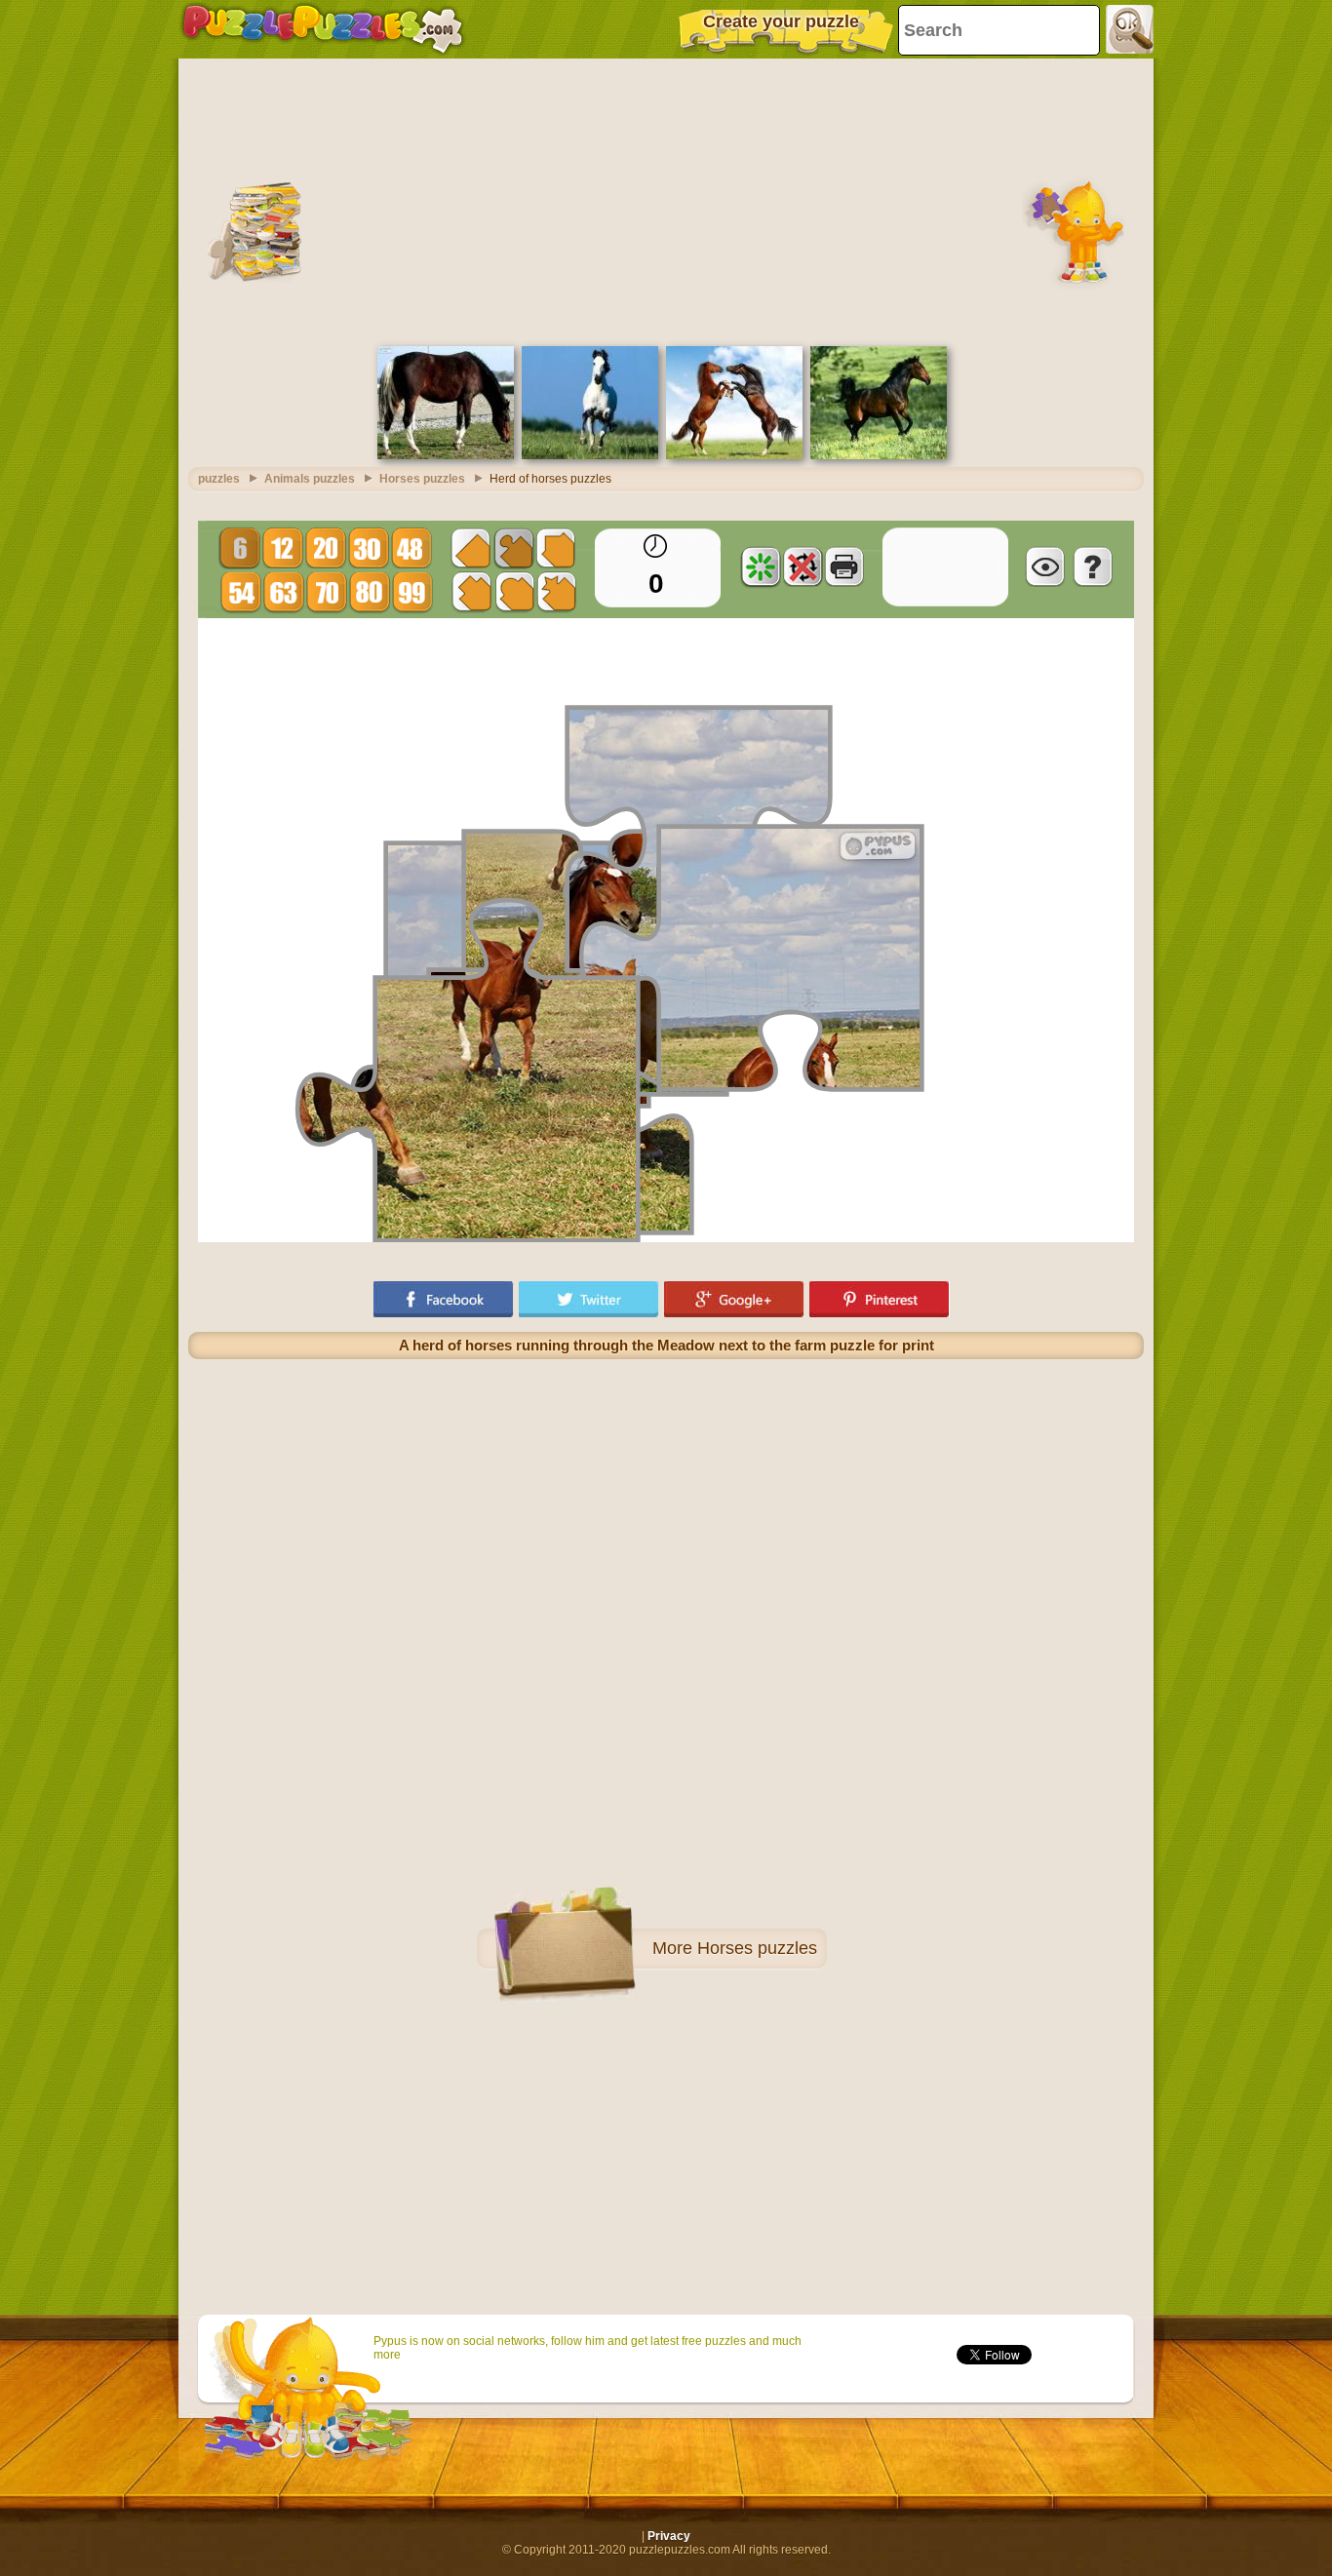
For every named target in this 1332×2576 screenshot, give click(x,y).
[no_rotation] (803, 566)
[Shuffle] (761, 566)
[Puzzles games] (323, 29)
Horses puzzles (757, 1948)
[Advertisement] (666, 200)
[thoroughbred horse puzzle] (879, 455)
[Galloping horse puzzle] (590, 455)
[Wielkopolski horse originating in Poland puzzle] (446, 455)
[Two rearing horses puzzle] (734, 455)
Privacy (669, 2536)
